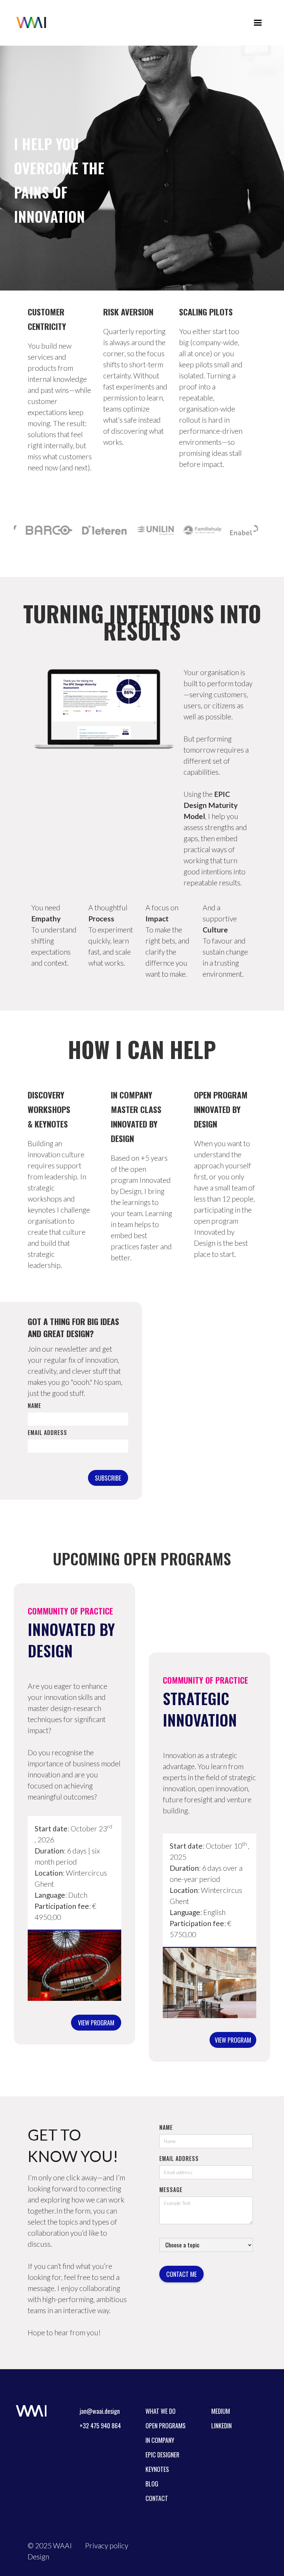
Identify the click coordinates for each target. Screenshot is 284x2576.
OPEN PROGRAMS (166, 2426)
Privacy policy (106, 2545)
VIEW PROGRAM (96, 2023)
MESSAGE (171, 2190)
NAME (166, 2127)
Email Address (47, 1433)
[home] (31, 22)
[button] (258, 23)
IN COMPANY (160, 2440)
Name (34, 1406)
